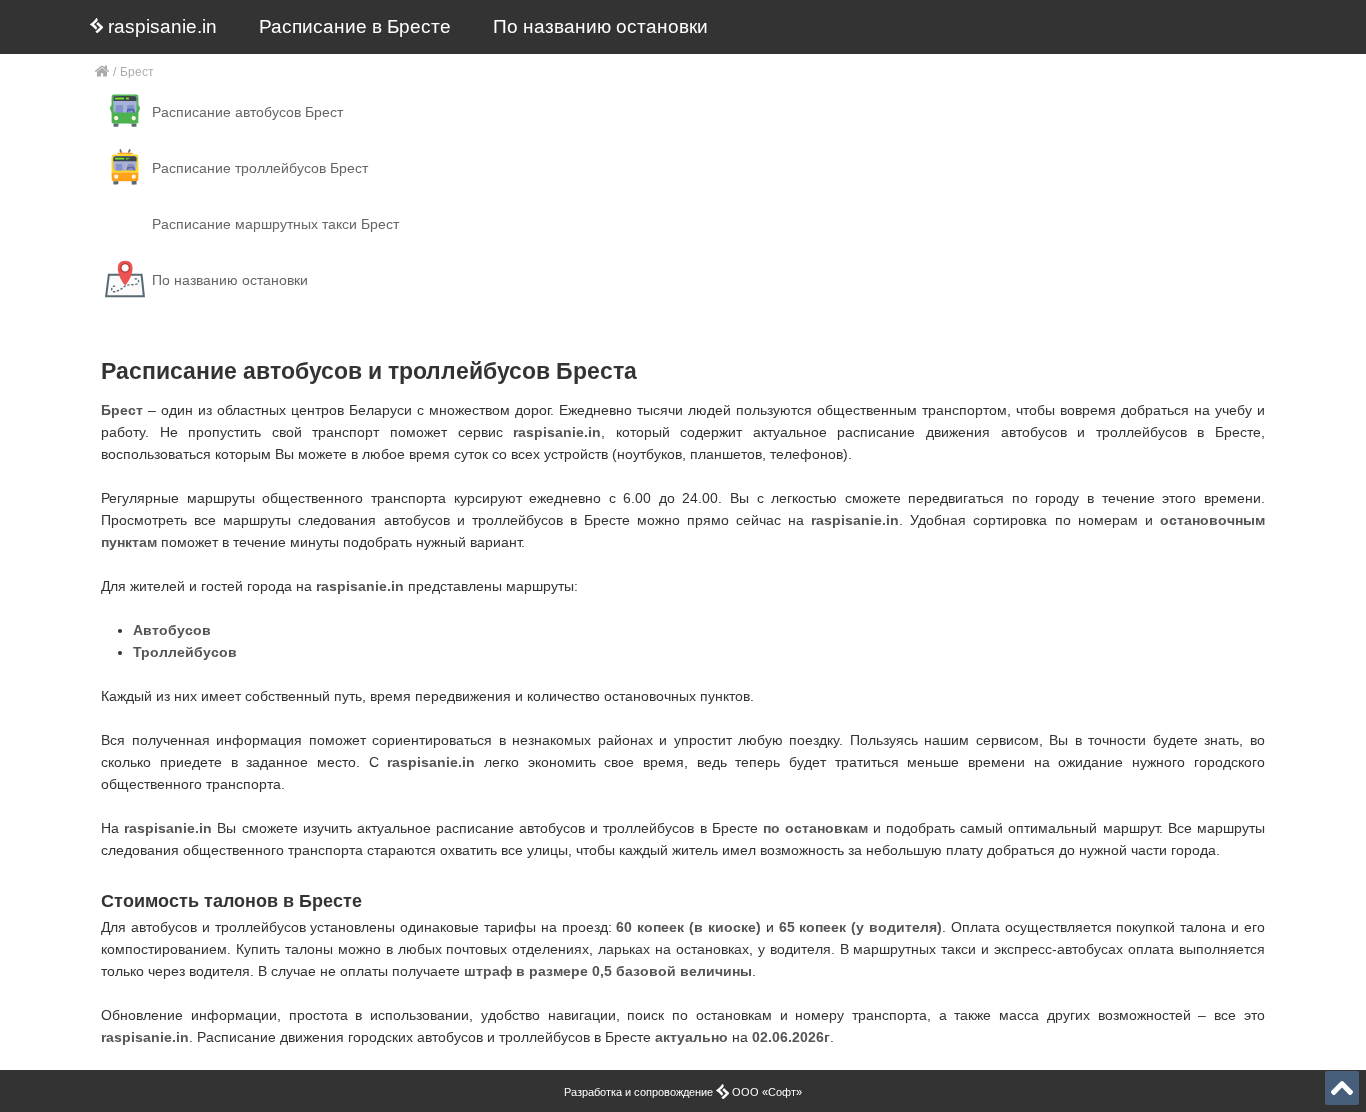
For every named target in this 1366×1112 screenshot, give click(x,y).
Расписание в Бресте (355, 26)
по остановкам (815, 828)
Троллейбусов (185, 652)
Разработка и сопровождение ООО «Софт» (683, 1092)
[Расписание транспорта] (102, 72)
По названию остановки (600, 26)
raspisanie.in (160, 26)
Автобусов (172, 630)
